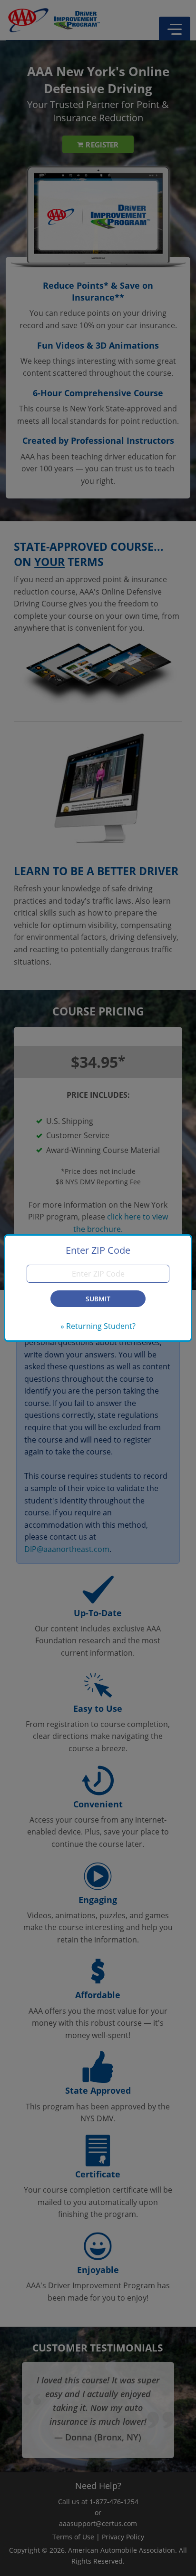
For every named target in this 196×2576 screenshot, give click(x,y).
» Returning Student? (98, 1326)
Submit (98, 1299)
